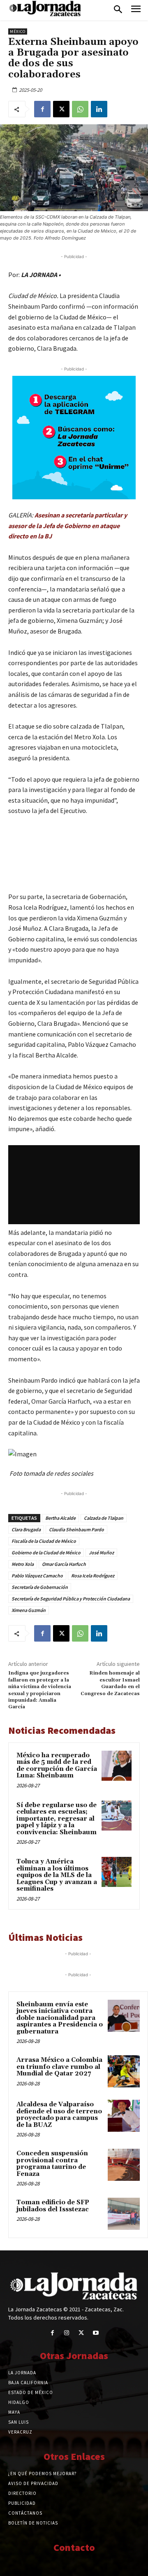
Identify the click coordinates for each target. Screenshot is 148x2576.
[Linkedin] (99, 109)
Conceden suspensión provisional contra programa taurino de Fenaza (52, 2164)
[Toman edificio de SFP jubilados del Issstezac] (124, 2214)
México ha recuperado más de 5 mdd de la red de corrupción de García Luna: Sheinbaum (57, 1766)
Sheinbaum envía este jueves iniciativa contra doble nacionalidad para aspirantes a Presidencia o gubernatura (60, 2018)
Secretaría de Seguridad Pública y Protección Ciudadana (71, 1599)
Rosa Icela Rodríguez (93, 1576)
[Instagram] (67, 2333)
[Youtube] (96, 2333)
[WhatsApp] (80, 109)
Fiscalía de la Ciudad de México (44, 1541)
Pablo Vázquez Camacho (37, 1576)
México (18, 31)
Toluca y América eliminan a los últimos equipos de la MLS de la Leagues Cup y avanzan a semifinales (57, 1875)
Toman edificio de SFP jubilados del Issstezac (53, 2206)
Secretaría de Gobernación (40, 1587)
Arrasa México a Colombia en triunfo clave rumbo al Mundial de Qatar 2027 (59, 2067)
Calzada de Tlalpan (104, 1518)
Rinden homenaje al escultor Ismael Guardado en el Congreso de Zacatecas (110, 1683)
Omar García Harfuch (64, 1564)
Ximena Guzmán (29, 1610)
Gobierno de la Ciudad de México (46, 1552)
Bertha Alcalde (60, 1518)
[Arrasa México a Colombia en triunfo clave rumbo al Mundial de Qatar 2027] (124, 2071)
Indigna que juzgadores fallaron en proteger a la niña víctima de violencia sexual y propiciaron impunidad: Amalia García (40, 1690)
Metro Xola (23, 1564)
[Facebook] (42, 109)
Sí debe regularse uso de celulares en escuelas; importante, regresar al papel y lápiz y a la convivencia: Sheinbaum (57, 1819)
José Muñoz (101, 1552)
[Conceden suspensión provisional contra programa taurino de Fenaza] (124, 2165)
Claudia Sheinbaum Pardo (76, 1529)
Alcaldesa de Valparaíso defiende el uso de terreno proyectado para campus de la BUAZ (59, 2115)
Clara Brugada (26, 1529)
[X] (61, 109)
